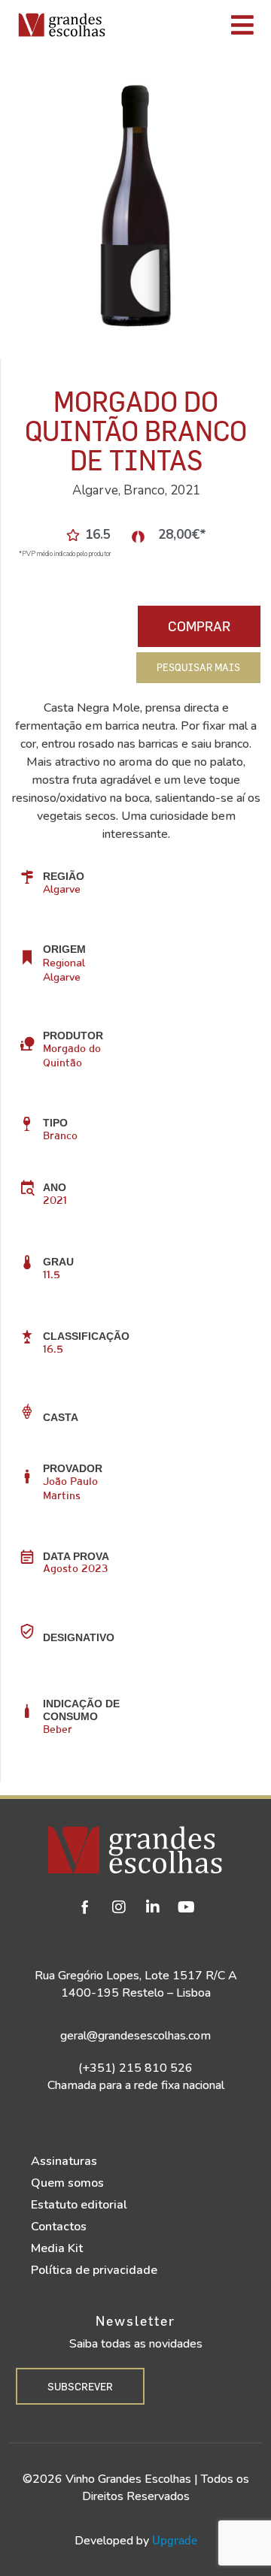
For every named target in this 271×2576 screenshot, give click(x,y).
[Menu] (192, 25)
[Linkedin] (153, 1907)
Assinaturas (64, 2161)
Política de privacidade (94, 2270)
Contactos (59, 2227)
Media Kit (57, 2248)
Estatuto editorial (79, 2205)
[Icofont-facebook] (85, 1907)
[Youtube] (187, 1907)
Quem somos (67, 2183)
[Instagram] (119, 1907)
